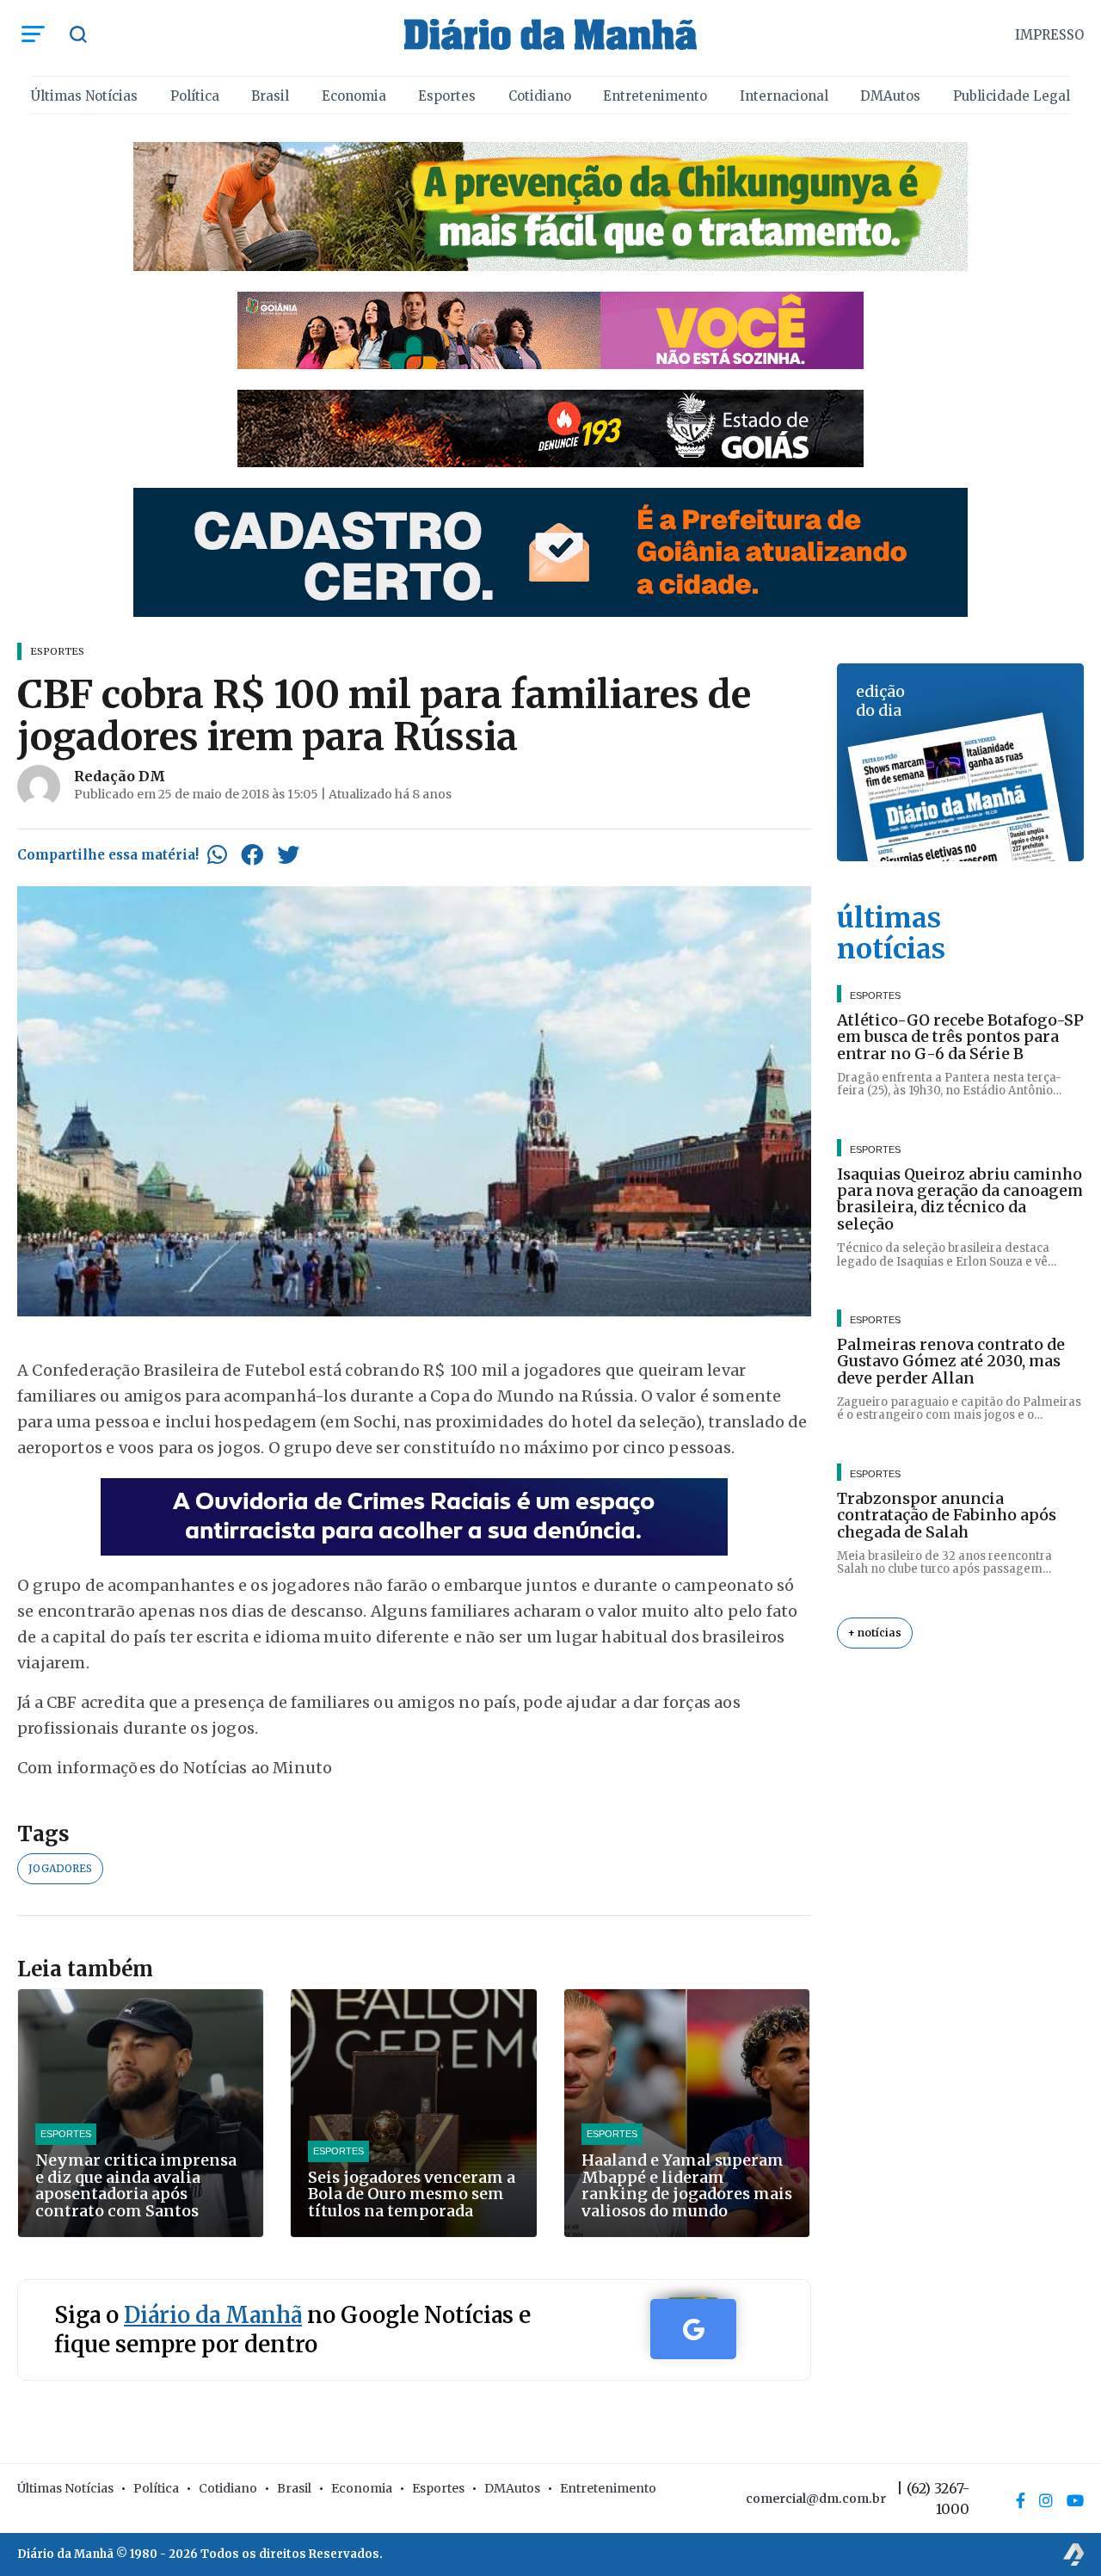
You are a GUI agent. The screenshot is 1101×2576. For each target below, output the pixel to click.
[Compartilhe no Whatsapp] (217, 854)
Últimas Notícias (84, 96)
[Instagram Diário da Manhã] (1046, 2500)
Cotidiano (540, 96)
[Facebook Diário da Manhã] (1021, 2500)
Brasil (270, 96)
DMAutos (890, 96)
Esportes (447, 96)
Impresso (1049, 35)
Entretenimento (655, 96)
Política (195, 96)
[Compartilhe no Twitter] (288, 854)
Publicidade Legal (1012, 96)
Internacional (784, 96)
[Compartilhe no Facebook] (252, 854)
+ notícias (875, 1633)
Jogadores (60, 1868)
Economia (354, 96)
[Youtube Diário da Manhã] (1075, 2500)
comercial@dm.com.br (816, 2499)
